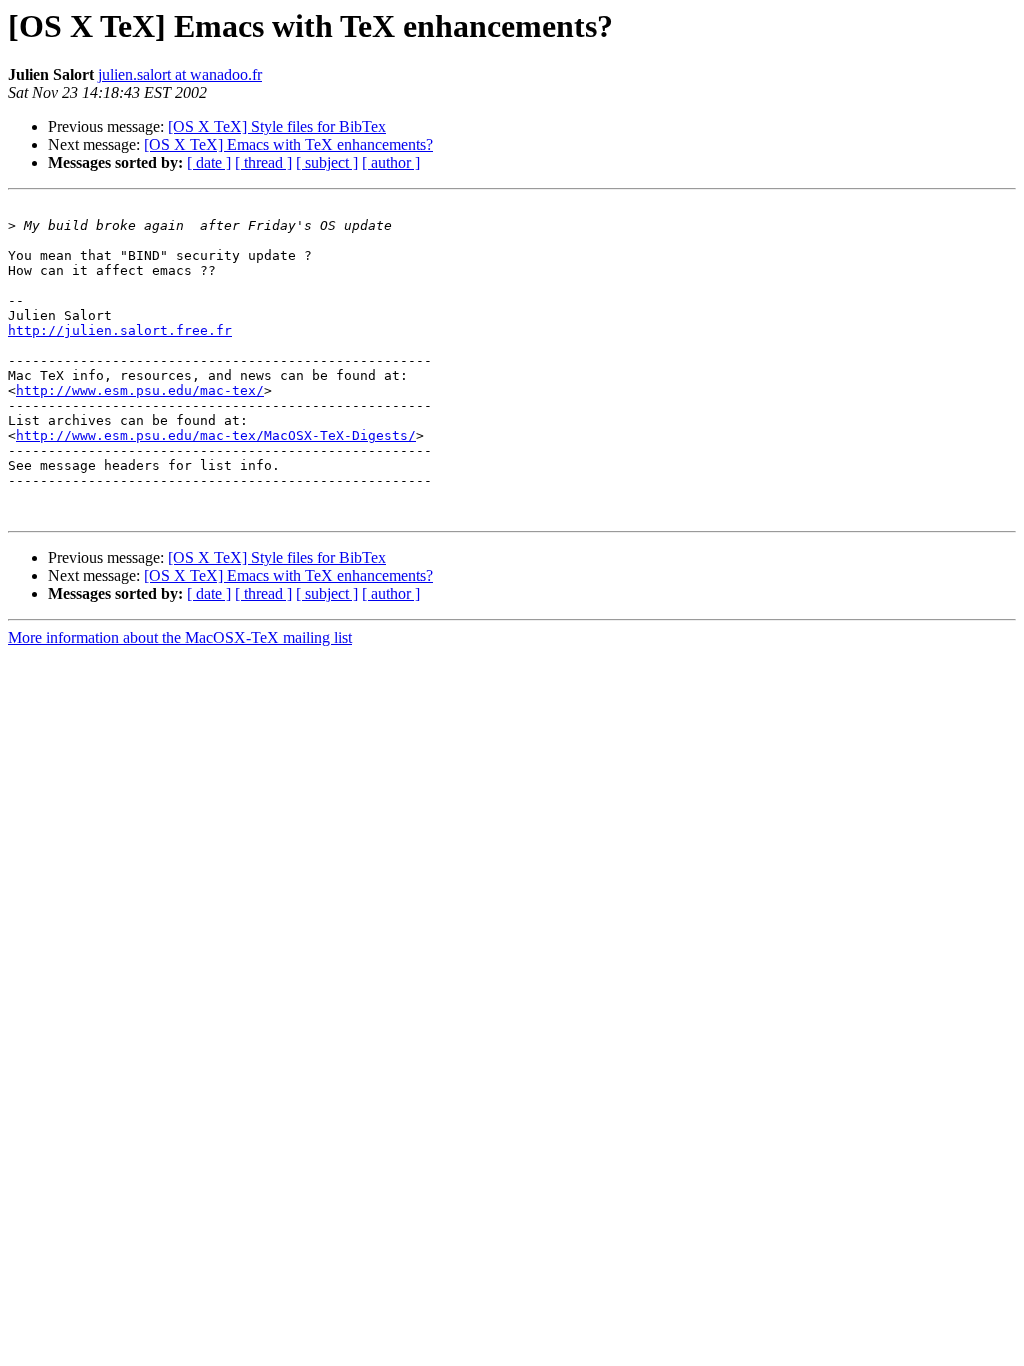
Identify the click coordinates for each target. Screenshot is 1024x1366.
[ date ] (209, 162)
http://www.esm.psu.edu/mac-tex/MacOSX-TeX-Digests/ (216, 435)
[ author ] (391, 162)
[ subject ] (327, 162)
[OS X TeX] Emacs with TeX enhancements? (288, 144)
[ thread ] (263, 162)
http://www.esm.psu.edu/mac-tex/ (140, 390)
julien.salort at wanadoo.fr (180, 74)
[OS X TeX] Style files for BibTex (277, 126)
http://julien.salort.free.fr (120, 330)
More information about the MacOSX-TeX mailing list (180, 637)
